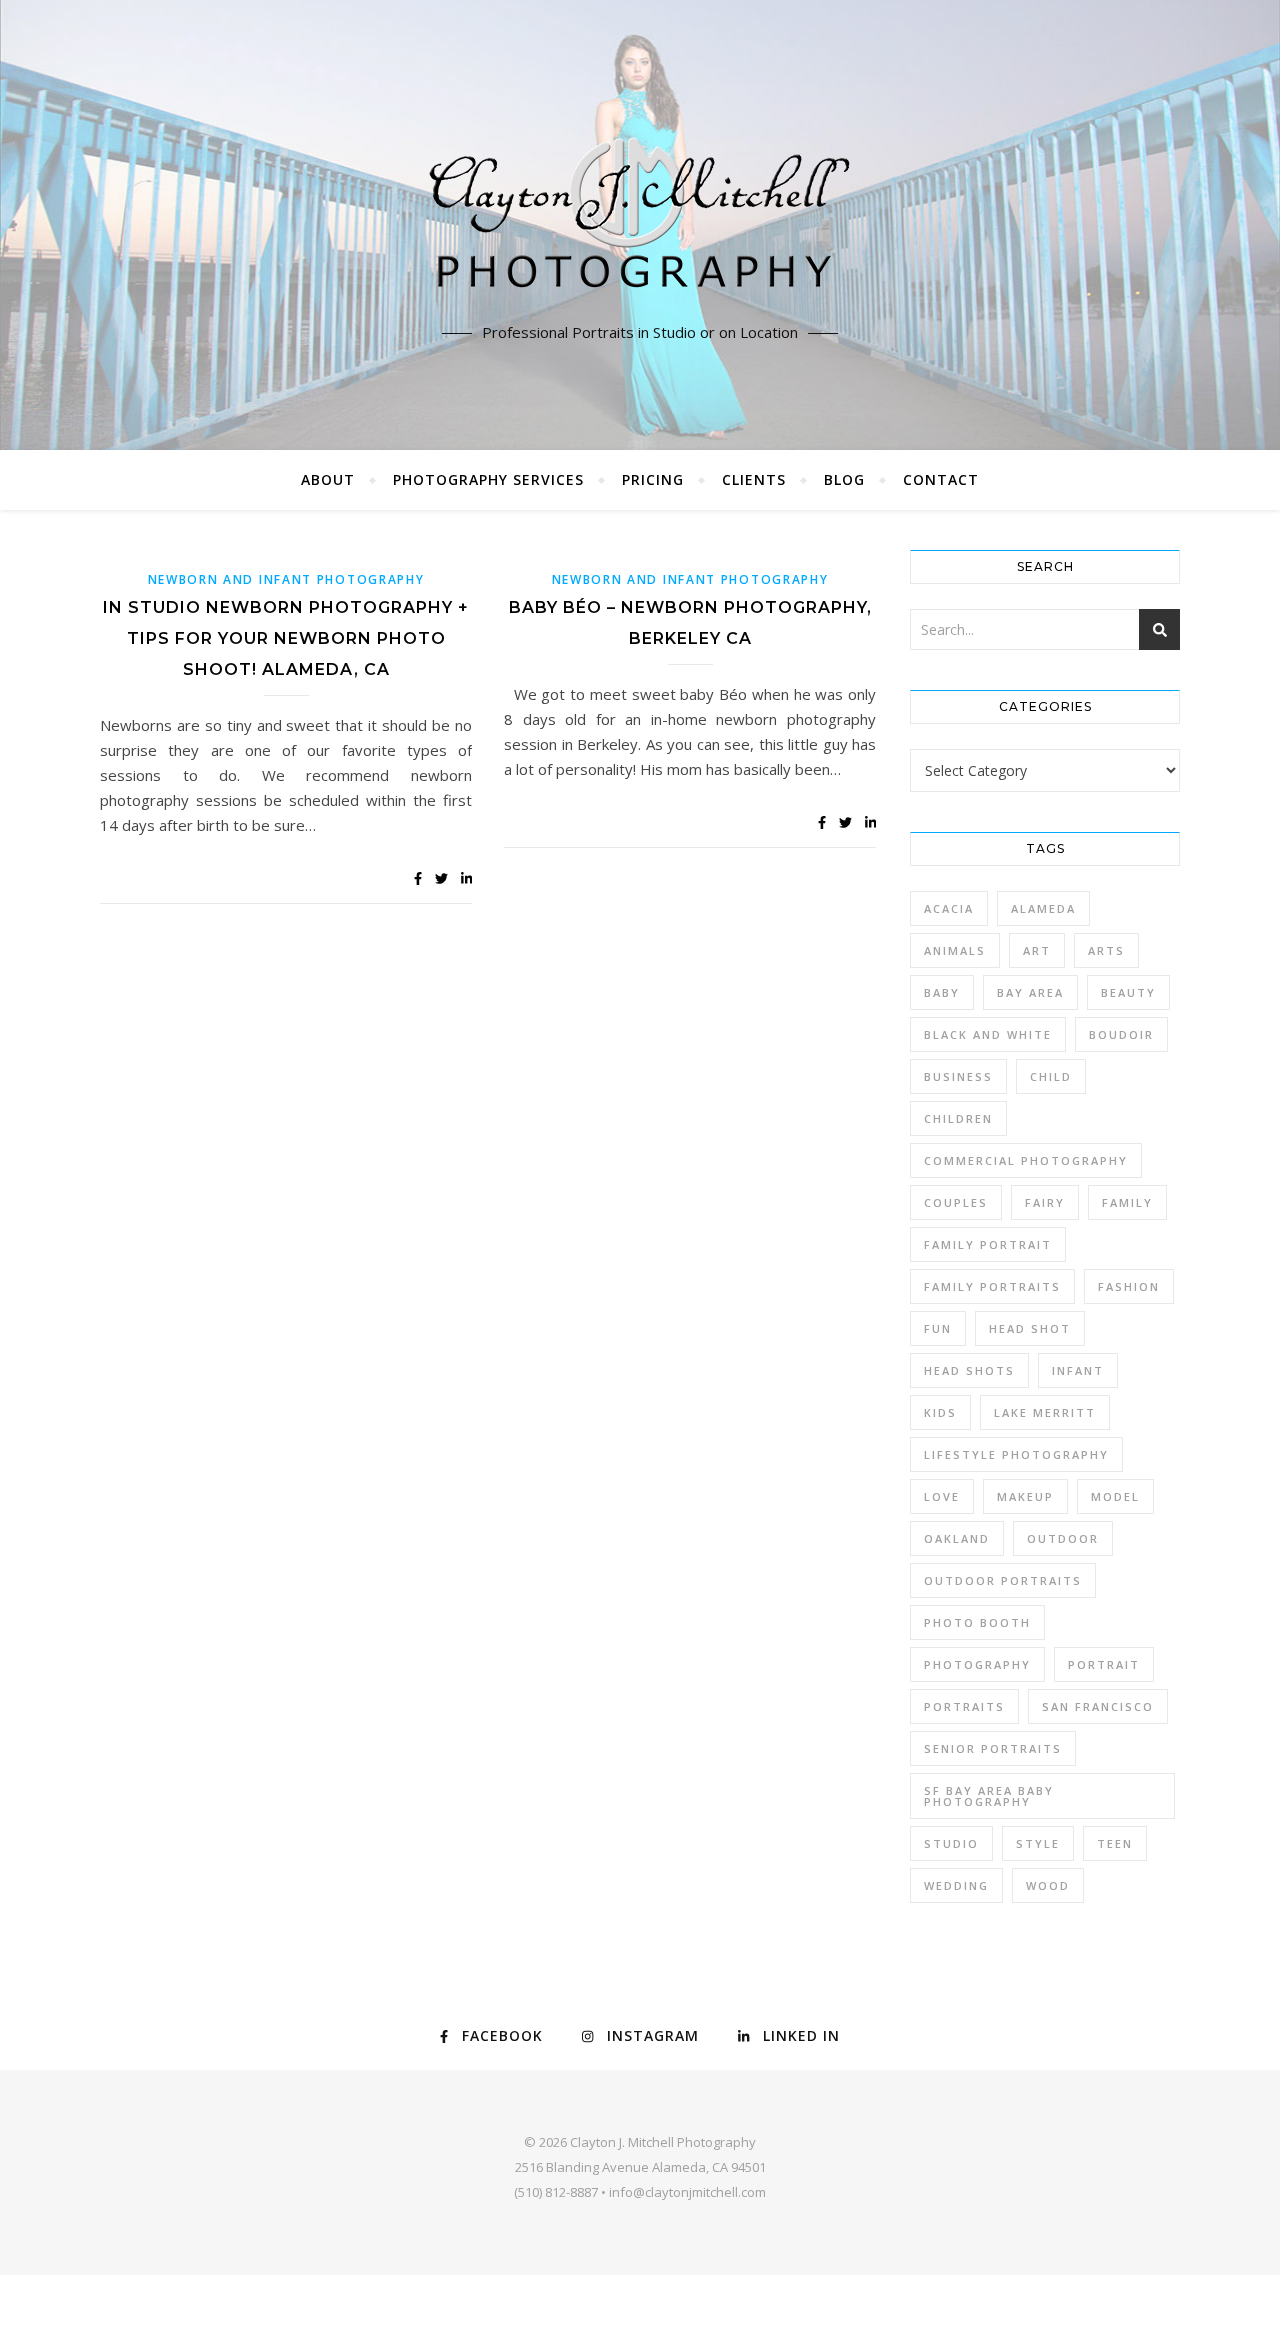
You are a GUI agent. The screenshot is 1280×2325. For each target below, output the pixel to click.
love (942, 1496)
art (1037, 950)
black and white (988, 1034)
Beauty (1128, 992)
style (1038, 1843)
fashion (1129, 1286)
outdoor (1063, 1538)
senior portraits (993, 1748)
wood (1048, 1885)
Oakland (957, 1538)
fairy (1045, 1202)
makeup (1025, 1496)
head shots (969, 1370)
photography (977, 1664)
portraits (964, 1706)
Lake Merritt (1045, 1412)
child (1051, 1076)
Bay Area (1030, 992)
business (958, 1076)
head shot (1030, 1328)
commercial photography (1026, 1160)
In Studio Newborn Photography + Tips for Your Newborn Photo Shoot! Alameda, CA (286, 638)
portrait (1104, 1664)
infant (1078, 1370)
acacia (949, 908)
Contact (941, 479)
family (1127, 1202)
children (958, 1118)
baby (942, 992)
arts (1106, 950)
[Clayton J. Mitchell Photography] (640, 220)
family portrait (988, 1244)
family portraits (992, 1286)
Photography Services (488, 479)
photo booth (977, 1622)
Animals (955, 950)
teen (1115, 1843)
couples (956, 1202)
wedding (956, 1885)
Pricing (653, 479)
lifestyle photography (1016, 1454)
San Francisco (1098, 1706)
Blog (844, 479)
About (328, 479)
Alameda (1043, 908)
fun (938, 1328)
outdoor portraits (1003, 1580)
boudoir (1121, 1034)
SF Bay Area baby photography (989, 1796)
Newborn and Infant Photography (286, 579)
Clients (754, 479)
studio (951, 1843)
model (1115, 1496)
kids (940, 1412)
